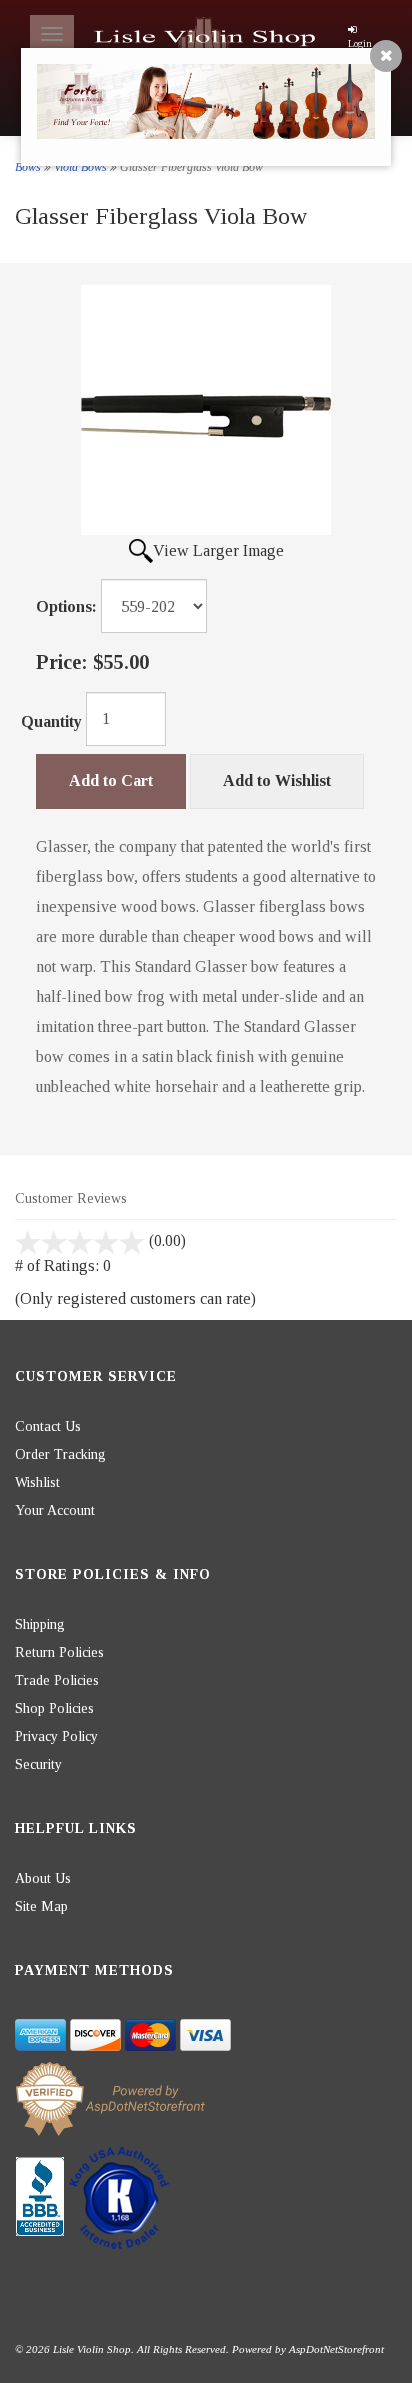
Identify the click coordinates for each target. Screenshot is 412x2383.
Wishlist (37, 1482)
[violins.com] (206, 40)
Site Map (41, 1906)
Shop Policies (54, 1708)
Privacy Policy (56, 1736)
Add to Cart (111, 780)
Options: (66, 606)
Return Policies (59, 1652)
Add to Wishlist (277, 780)
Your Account (55, 1510)
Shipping (40, 1624)
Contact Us (48, 1426)
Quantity (51, 721)
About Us (43, 1878)
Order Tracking (60, 1454)
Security (38, 1764)
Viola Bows (80, 167)
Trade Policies (57, 1680)
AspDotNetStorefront (336, 2349)
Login (360, 43)
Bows (28, 167)
